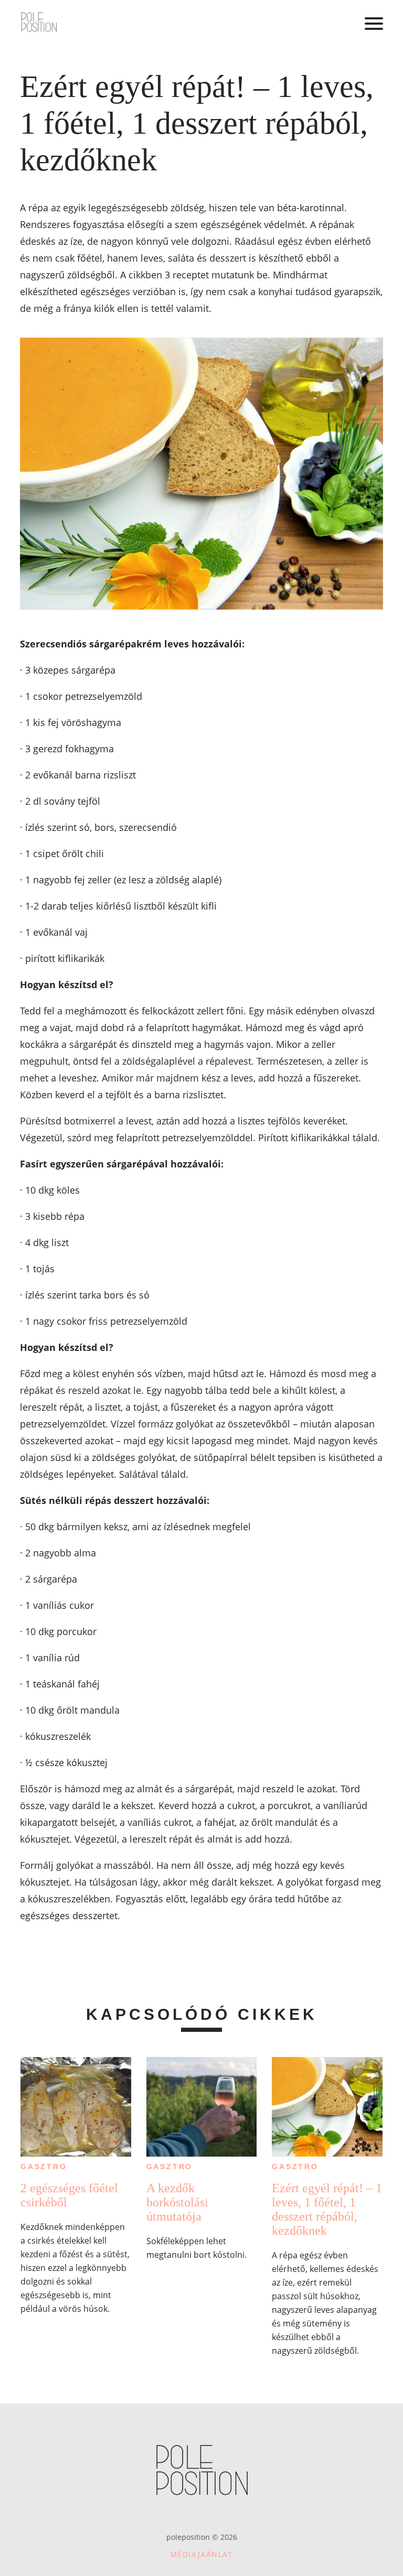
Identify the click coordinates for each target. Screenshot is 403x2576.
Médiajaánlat (201, 2554)
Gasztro (44, 2167)
